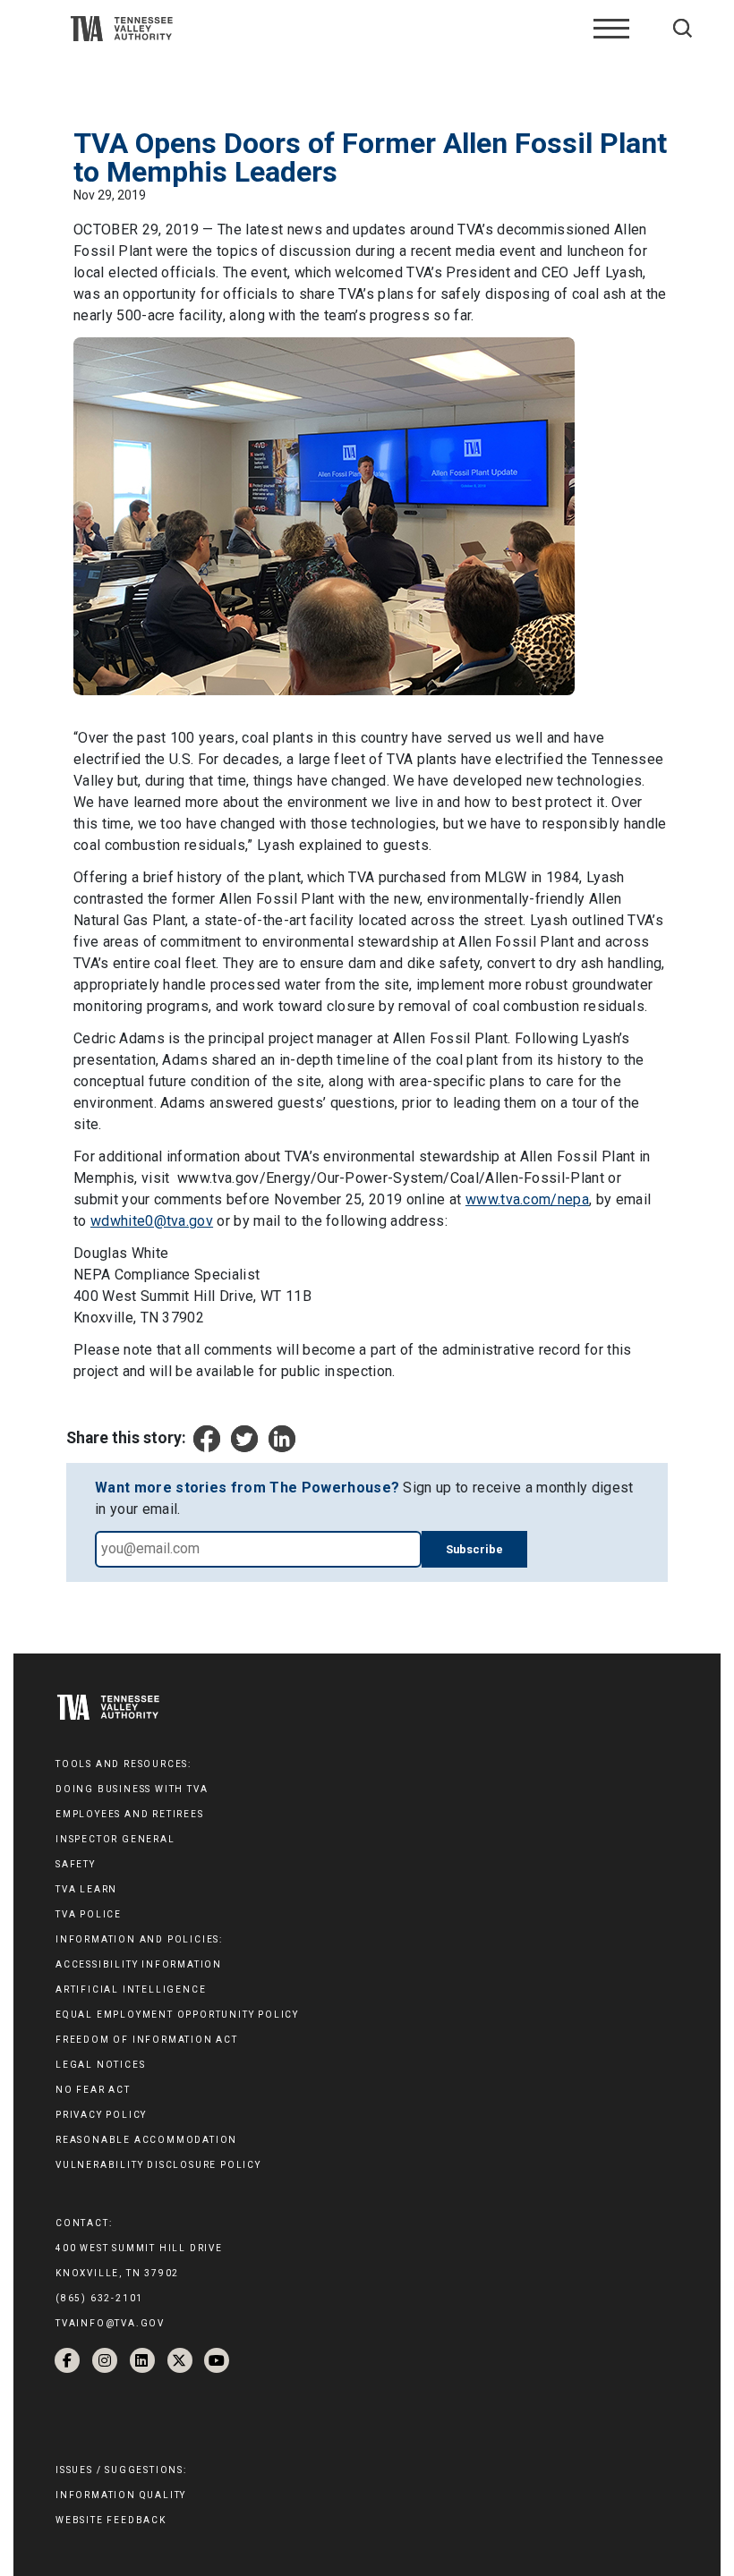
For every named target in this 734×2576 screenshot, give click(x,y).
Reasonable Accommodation (146, 2140)
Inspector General (115, 1839)
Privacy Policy (101, 2115)
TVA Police (89, 1914)
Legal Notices (100, 2065)
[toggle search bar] (683, 28)
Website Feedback (111, 2520)
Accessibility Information (139, 1964)
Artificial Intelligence (131, 1989)
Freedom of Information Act (147, 2040)
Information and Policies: (139, 1939)
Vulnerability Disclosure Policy (158, 2165)
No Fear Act (93, 2090)
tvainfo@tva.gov (110, 2323)
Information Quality (121, 2495)
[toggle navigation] (611, 29)
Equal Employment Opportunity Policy (177, 2015)
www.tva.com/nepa (527, 1199)
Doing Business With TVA (132, 1789)
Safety (76, 1864)
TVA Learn (86, 1889)
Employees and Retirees (130, 1814)
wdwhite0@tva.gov (152, 1221)
